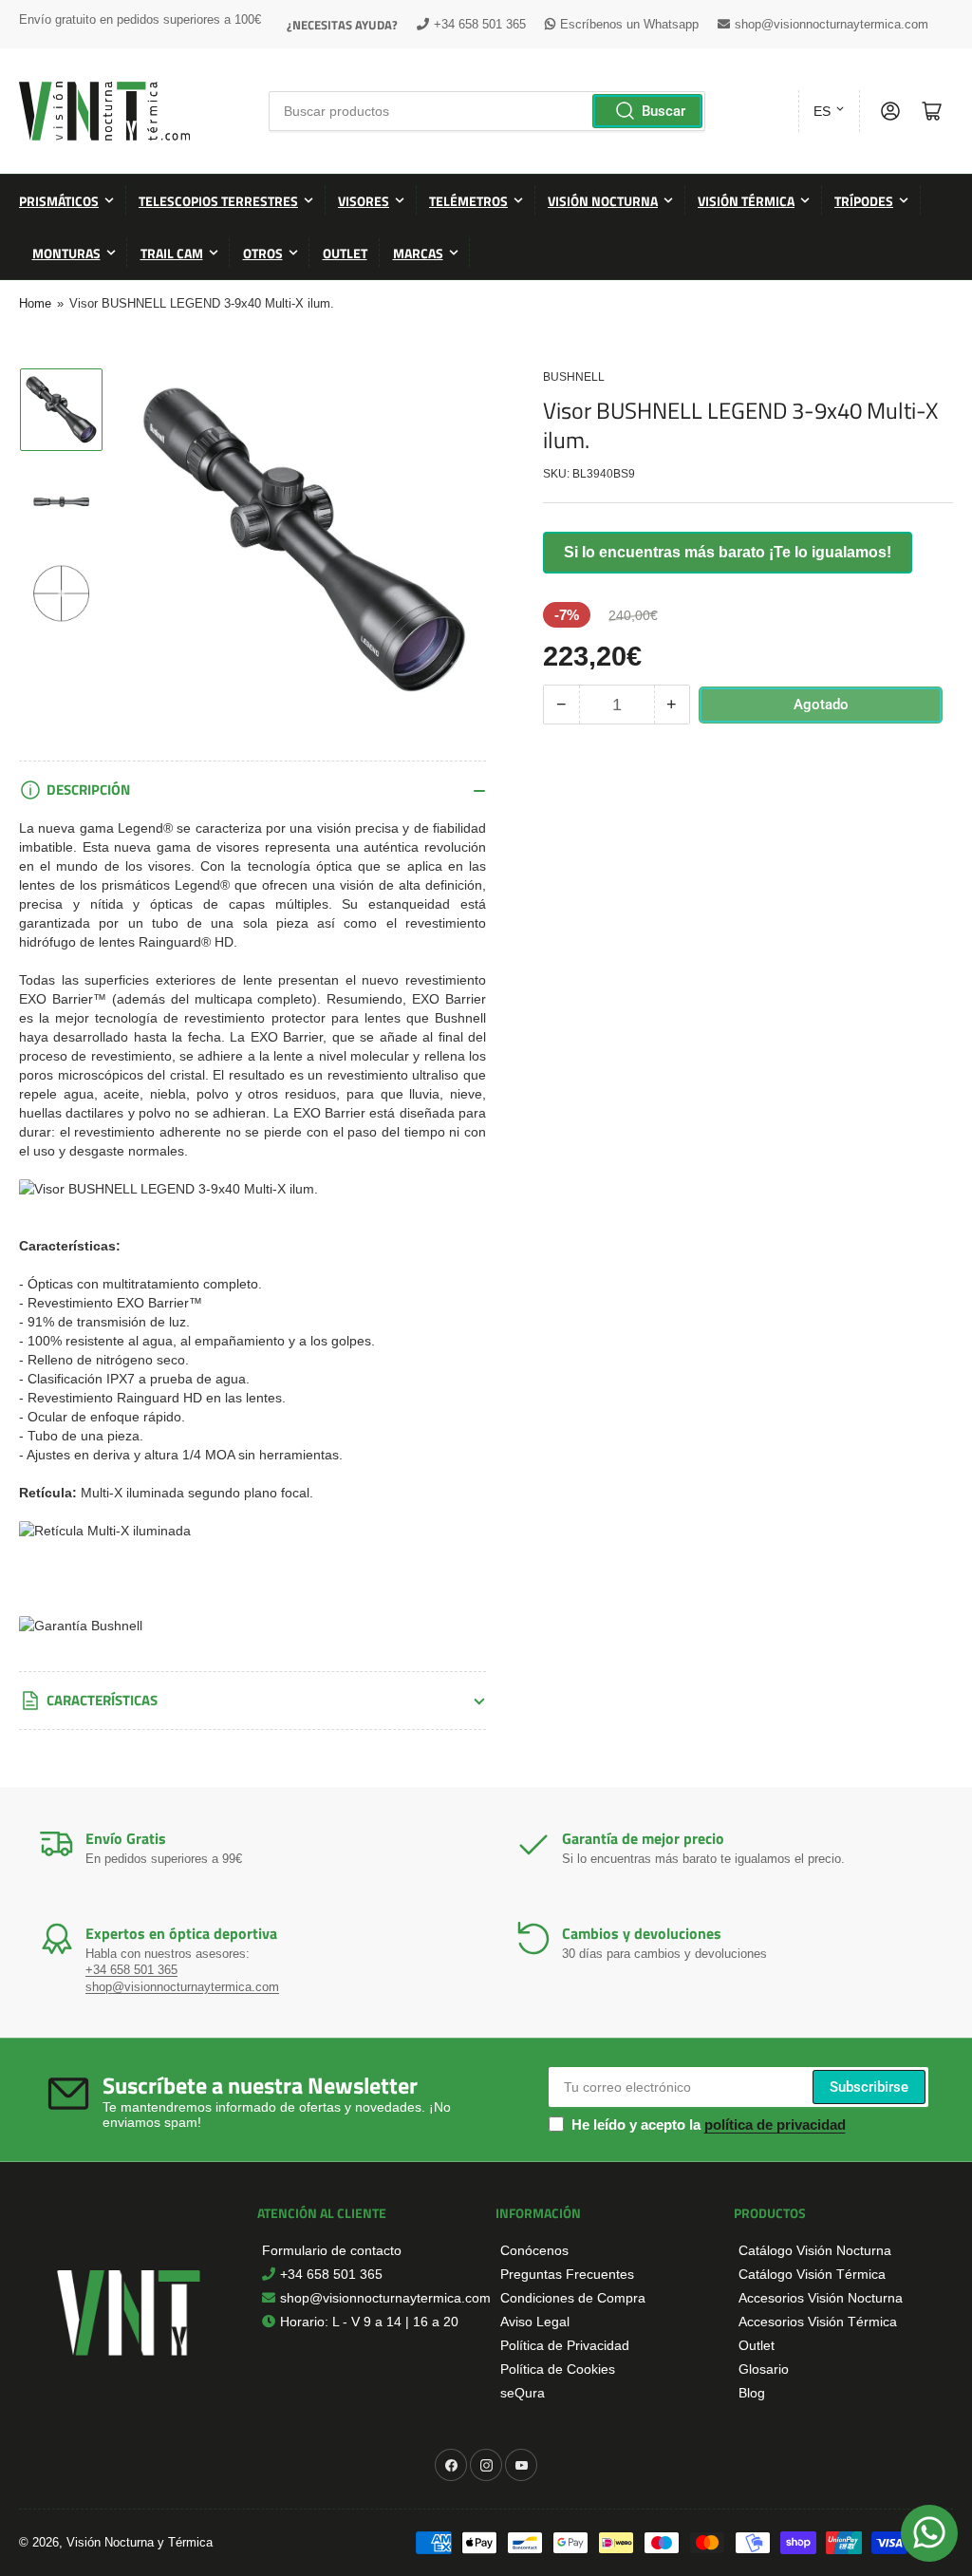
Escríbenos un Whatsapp (629, 24)
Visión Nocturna (603, 201)
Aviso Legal (535, 2322)
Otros (263, 253)
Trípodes (864, 201)
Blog (752, 2393)
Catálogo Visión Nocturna (815, 2250)
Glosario (764, 2369)
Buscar (664, 111)
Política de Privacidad (565, 2345)
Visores (364, 201)
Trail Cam (172, 253)
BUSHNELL (574, 377)
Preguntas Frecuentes (567, 2274)
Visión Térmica (746, 201)
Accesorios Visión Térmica (818, 2322)
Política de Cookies (558, 2369)
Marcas (418, 253)
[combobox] (487, 111)
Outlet (345, 253)
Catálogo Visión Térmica (812, 2274)
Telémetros (468, 201)
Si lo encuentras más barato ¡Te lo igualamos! (728, 552)
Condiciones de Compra (573, 2298)
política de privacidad (775, 2125)
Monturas (66, 253)
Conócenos (534, 2250)
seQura (523, 2393)
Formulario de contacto (332, 2250)
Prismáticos (59, 201)
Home (35, 303)
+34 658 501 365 (480, 24)
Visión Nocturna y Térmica (140, 2542)
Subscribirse (869, 2087)
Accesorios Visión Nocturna (821, 2298)
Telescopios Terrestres (218, 201)
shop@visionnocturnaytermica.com (832, 24)
